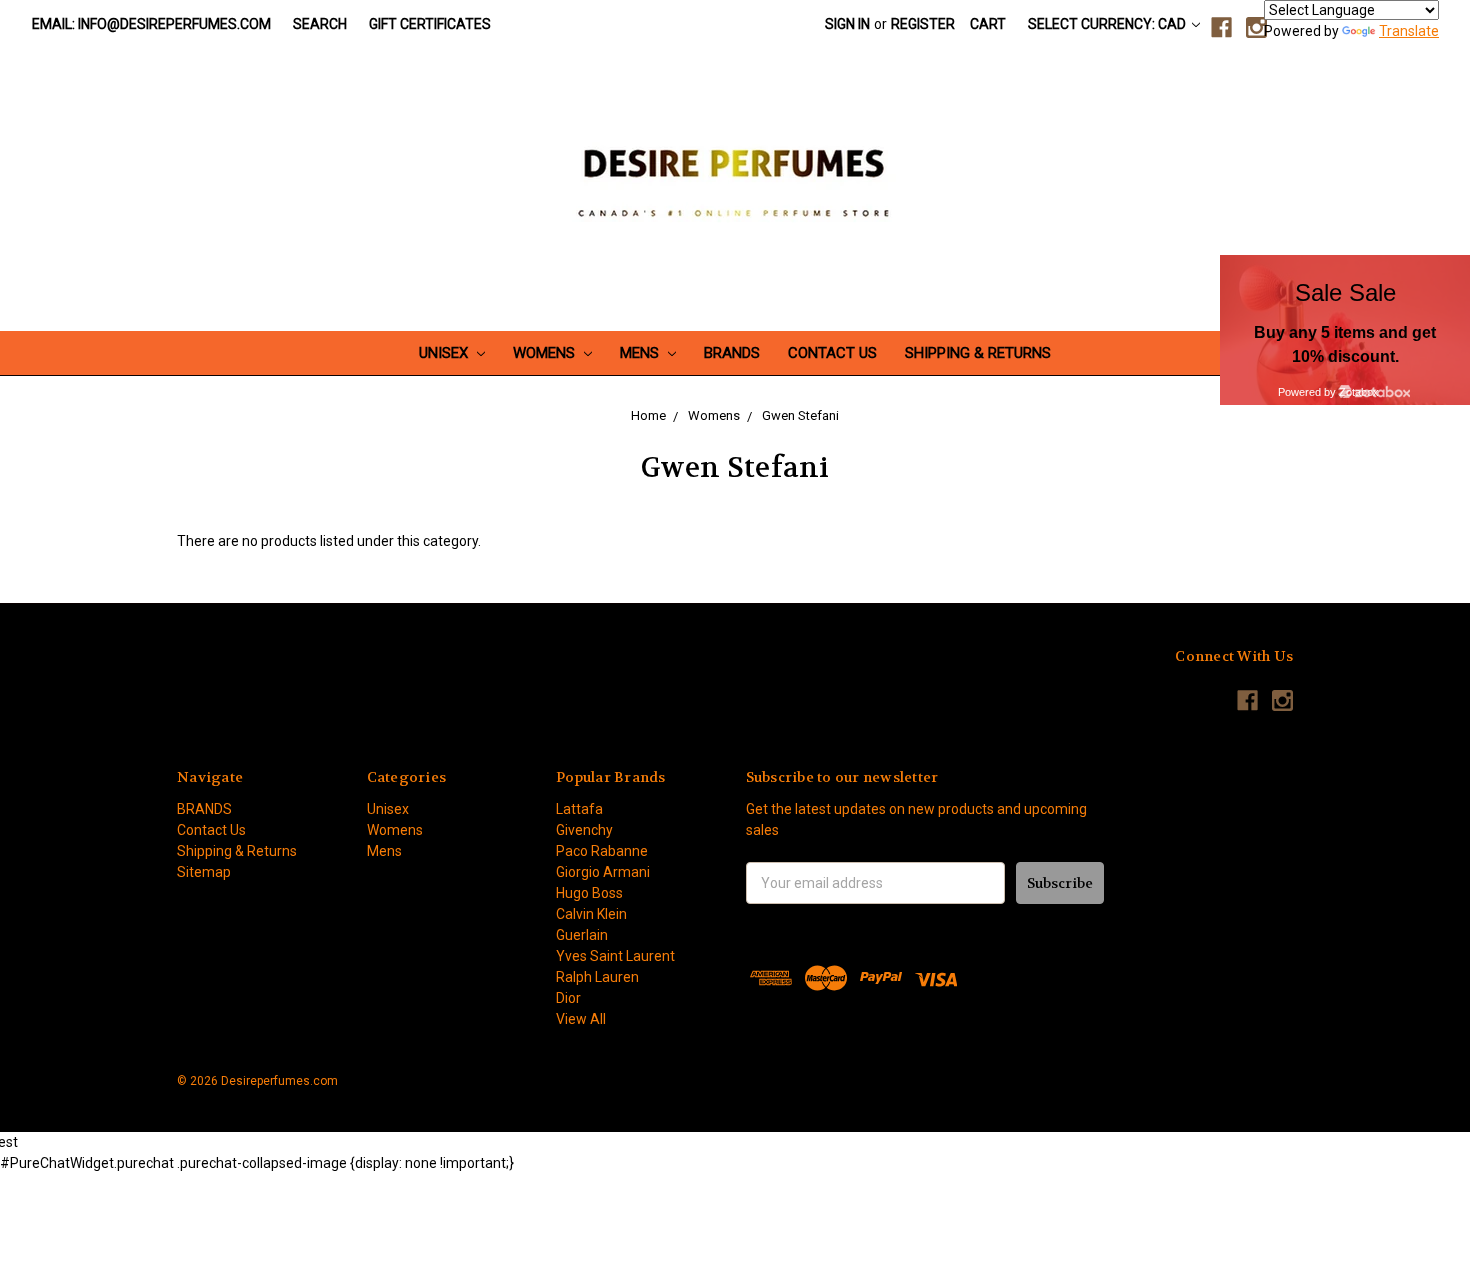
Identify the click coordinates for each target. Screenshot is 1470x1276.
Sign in (847, 24)
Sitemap (204, 872)
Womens (546, 353)
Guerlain (582, 935)
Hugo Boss (589, 893)
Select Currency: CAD (1108, 24)
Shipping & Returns (978, 353)
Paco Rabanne (602, 851)
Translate (1409, 31)
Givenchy (584, 830)
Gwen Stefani (800, 415)
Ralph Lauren (597, 977)
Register (923, 24)
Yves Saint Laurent (615, 956)
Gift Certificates (430, 24)
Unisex (445, 353)
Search (320, 24)
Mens (641, 353)
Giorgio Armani (603, 872)
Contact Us (832, 353)
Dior (568, 998)
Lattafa (579, 809)
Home (648, 415)
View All (581, 1019)
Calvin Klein (591, 914)
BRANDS (732, 353)
